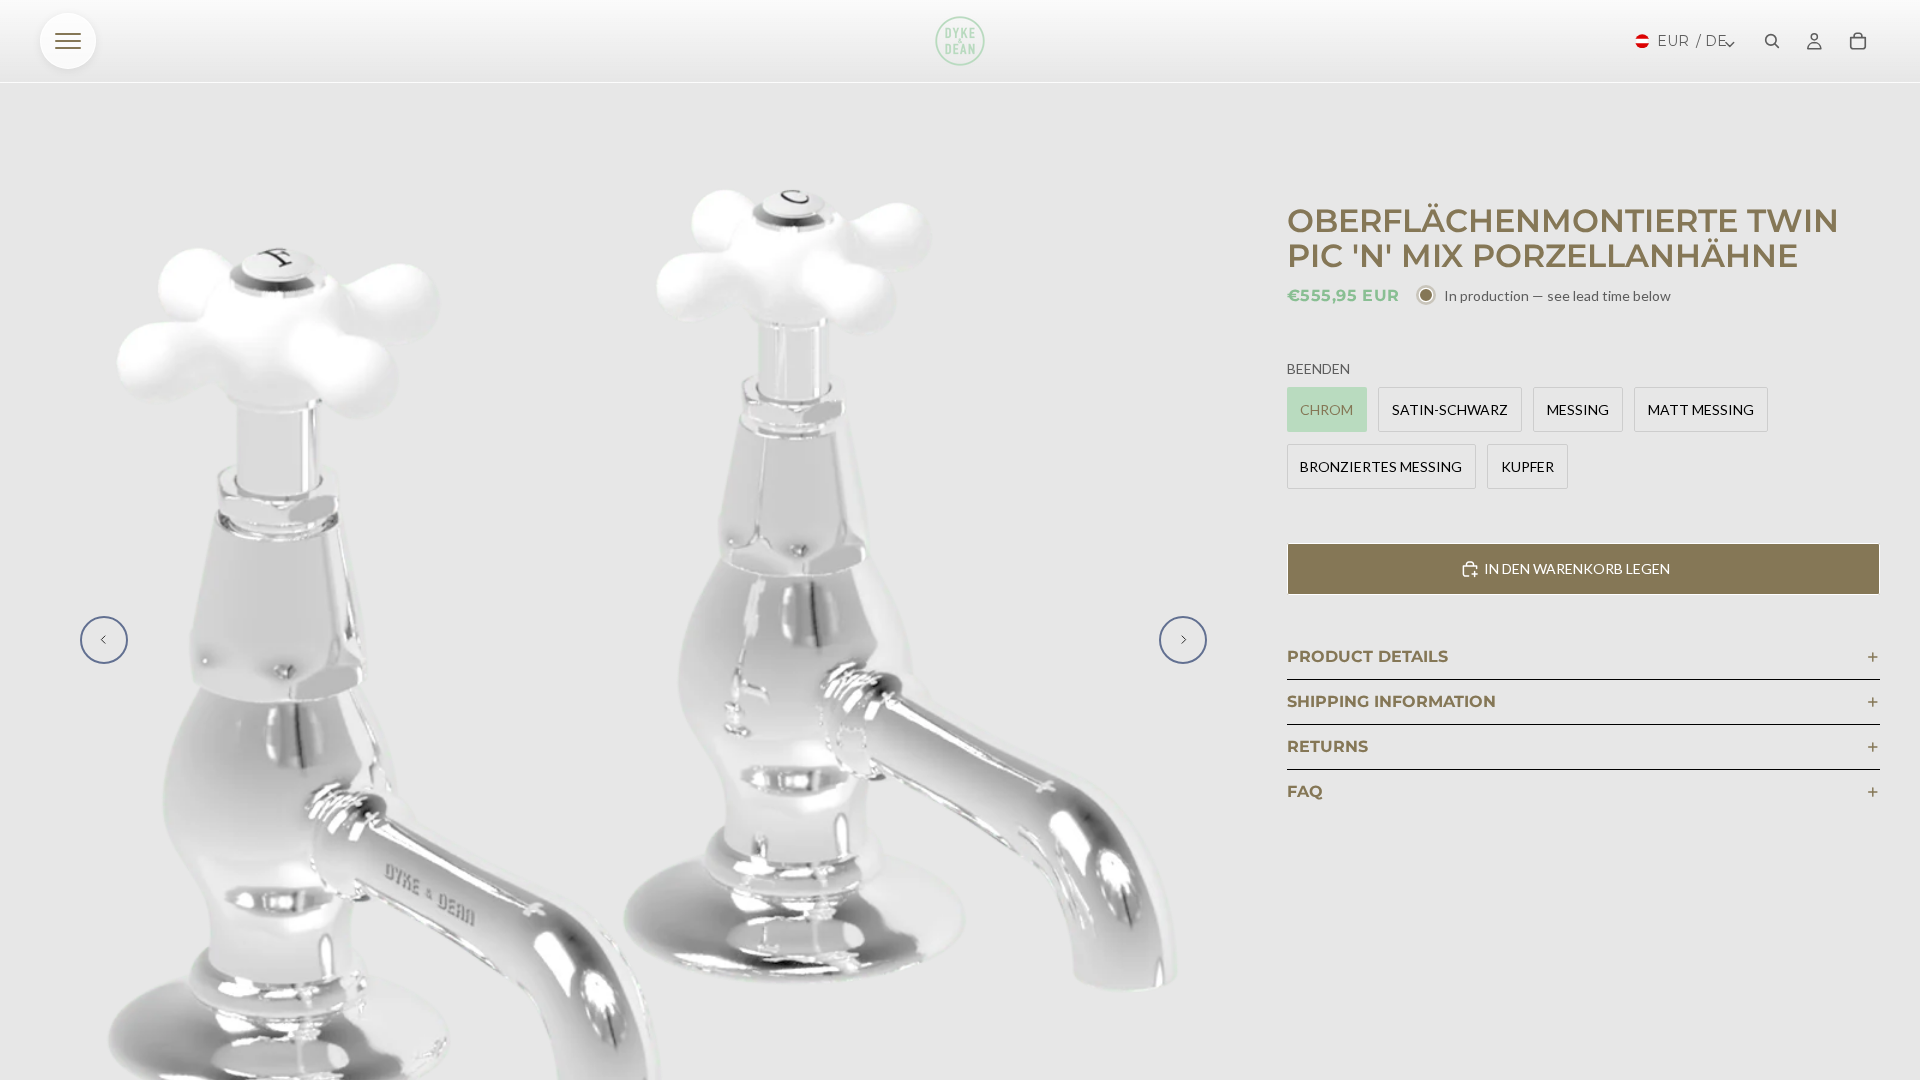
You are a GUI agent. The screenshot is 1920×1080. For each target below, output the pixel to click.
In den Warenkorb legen (1577, 568)
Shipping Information (1391, 701)
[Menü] (68, 41)
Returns (1327, 746)
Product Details (1367, 656)
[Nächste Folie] (1183, 640)
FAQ (1305, 791)
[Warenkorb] (1858, 41)
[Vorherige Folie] (104, 640)
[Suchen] (1772, 41)
